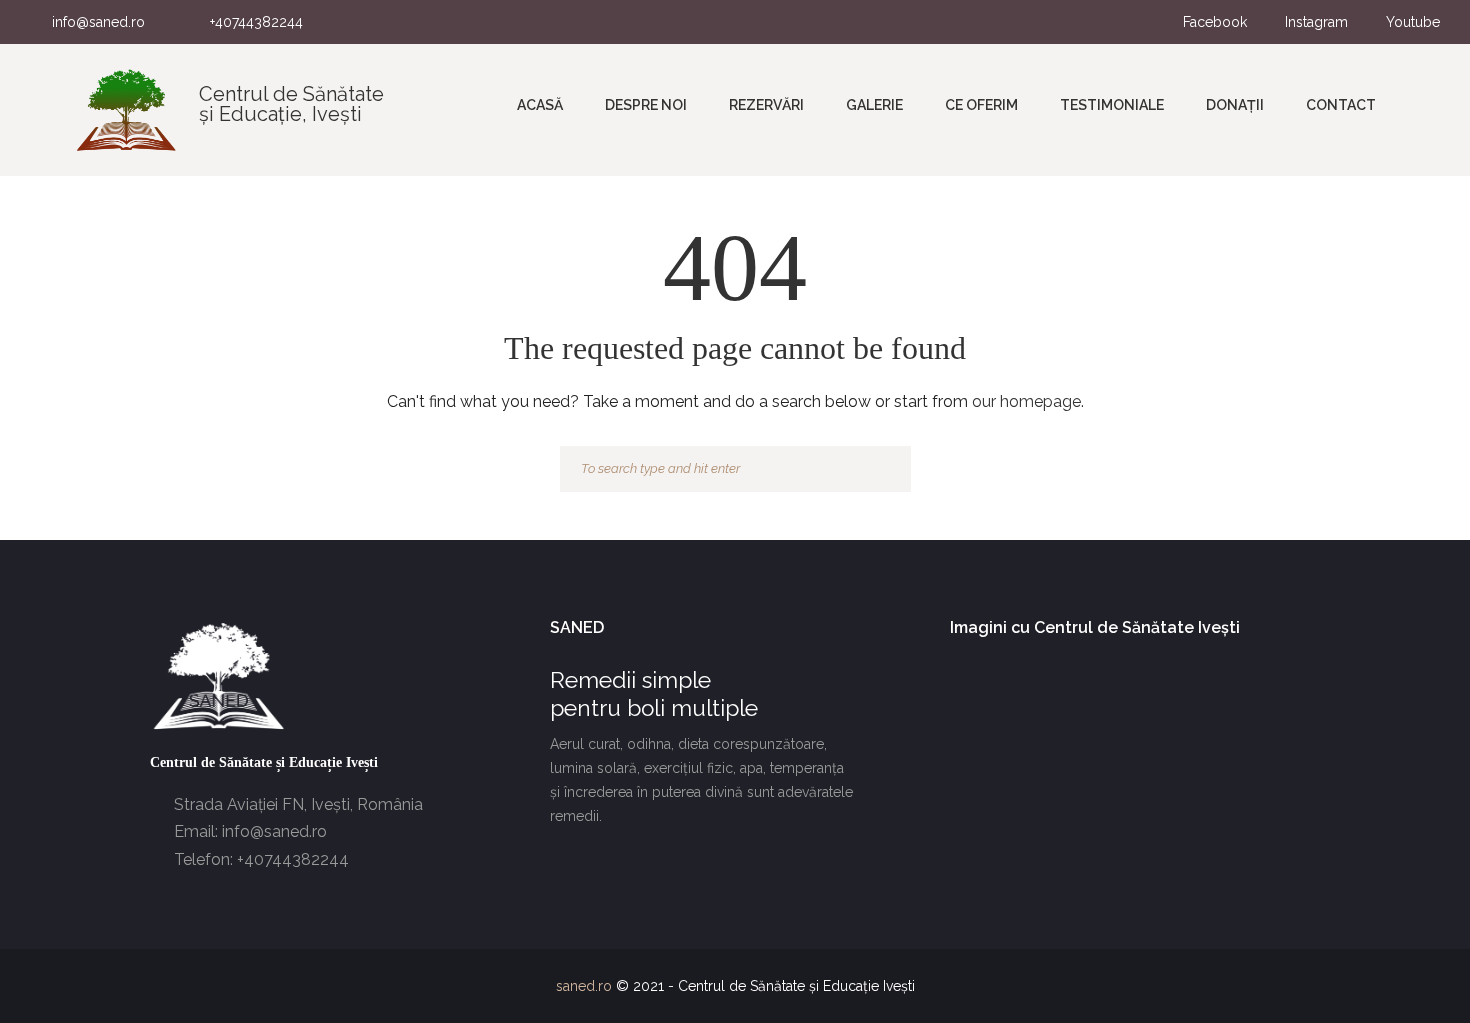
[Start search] (887, 470)
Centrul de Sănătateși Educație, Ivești (291, 104)
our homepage (1026, 401)
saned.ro (584, 986)
